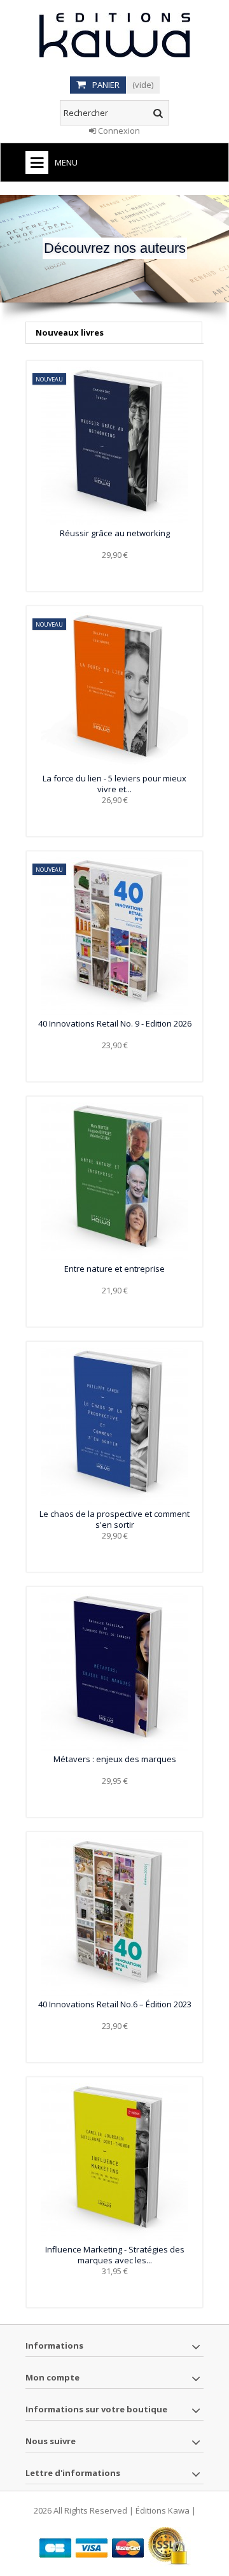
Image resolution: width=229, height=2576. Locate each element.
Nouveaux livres (70, 332)
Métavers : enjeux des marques (115, 1759)
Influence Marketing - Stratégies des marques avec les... (115, 2255)
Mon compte (52, 2377)
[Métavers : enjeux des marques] (114, 1672)
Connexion (118, 131)
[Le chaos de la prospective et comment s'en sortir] (114, 1427)
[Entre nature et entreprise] (114, 1181)
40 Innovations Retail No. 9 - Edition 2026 (115, 1023)
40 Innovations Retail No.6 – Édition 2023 (115, 2004)
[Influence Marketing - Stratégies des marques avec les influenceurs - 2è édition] (114, 2162)
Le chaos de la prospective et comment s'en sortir (114, 1519)
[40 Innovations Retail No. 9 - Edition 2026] (114, 936)
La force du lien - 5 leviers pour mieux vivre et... (114, 784)
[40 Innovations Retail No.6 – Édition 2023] (114, 1917)
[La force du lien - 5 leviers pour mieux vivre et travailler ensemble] (114, 691)
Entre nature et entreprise (114, 1269)
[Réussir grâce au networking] (114, 446)
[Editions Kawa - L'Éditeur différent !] (114, 35)
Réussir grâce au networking (115, 533)
